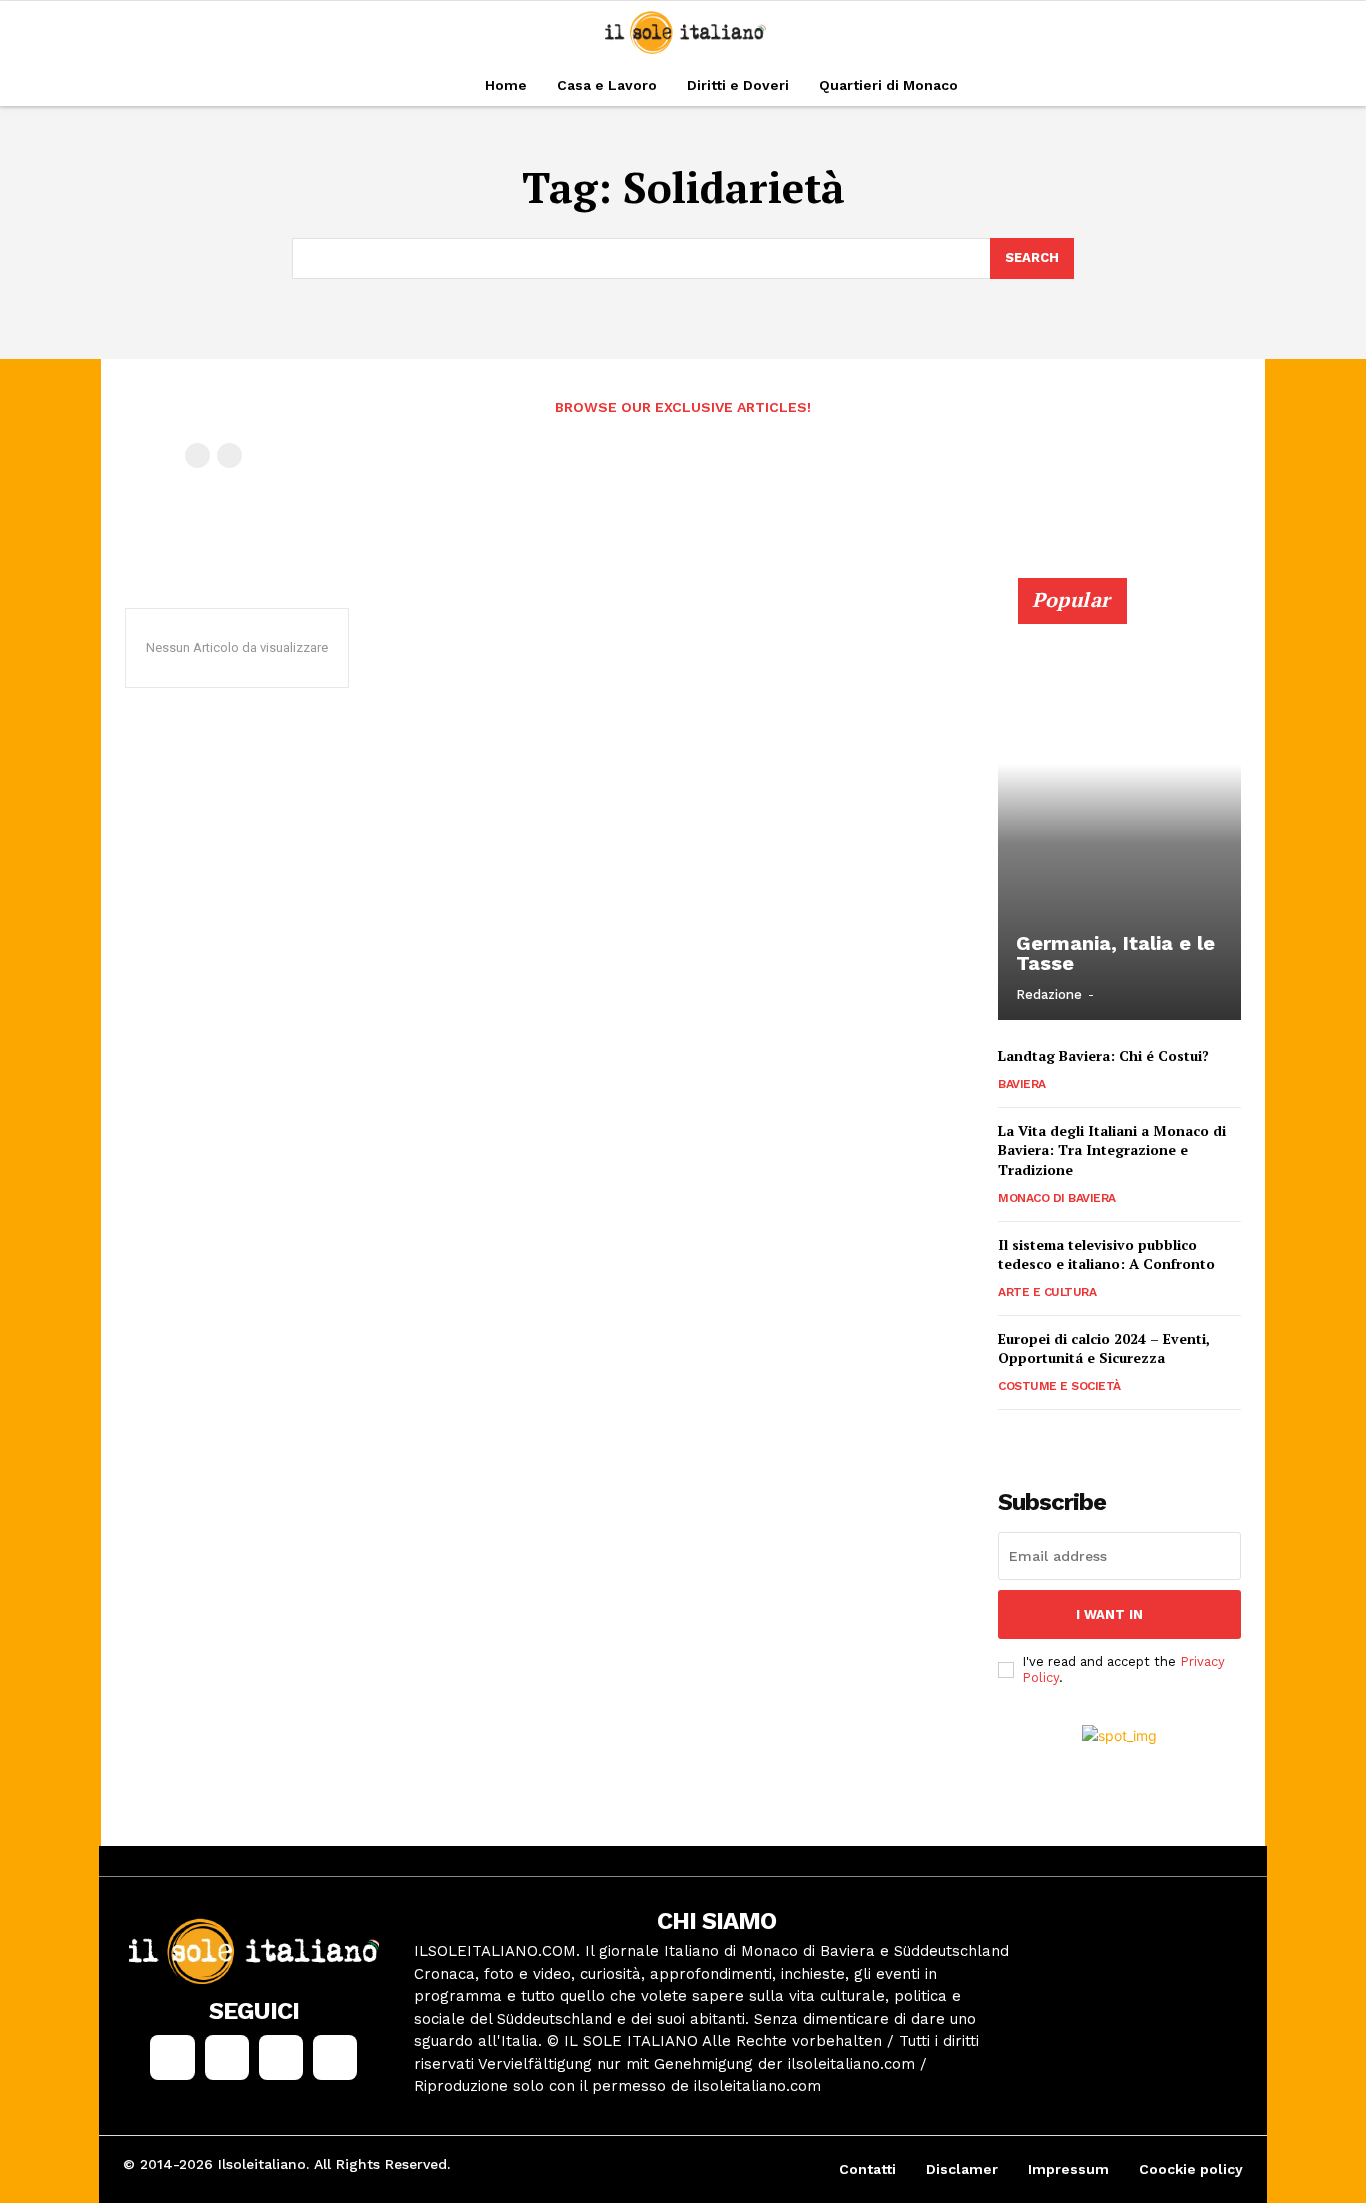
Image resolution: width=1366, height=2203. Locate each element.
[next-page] (1042, 1437)
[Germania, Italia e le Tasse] (1119, 810)
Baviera (1022, 1084)
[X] (281, 2057)
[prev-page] (197, 455)
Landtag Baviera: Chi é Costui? (1103, 1055)
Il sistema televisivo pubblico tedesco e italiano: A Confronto (1106, 1254)
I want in (1109, 1614)
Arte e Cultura (1047, 1292)
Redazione (1049, 994)
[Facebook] (172, 2057)
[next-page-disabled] (229, 455)
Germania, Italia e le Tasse (1115, 953)
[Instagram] (227, 2057)
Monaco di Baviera (1057, 1198)
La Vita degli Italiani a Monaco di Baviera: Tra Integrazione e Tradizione (1112, 1150)
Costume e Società (1059, 1386)
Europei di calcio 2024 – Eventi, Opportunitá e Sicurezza (1104, 1348)
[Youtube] (335, 2057)
